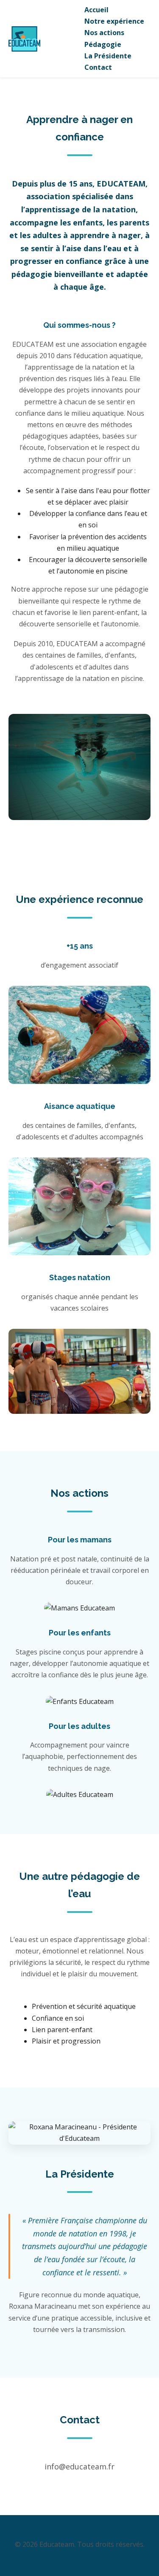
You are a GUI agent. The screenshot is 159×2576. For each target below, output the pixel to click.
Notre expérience (114, 21)
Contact (98, 67)
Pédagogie (103, 44)
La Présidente (108, 56)
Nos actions (104, 33)
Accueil (96, 10)
